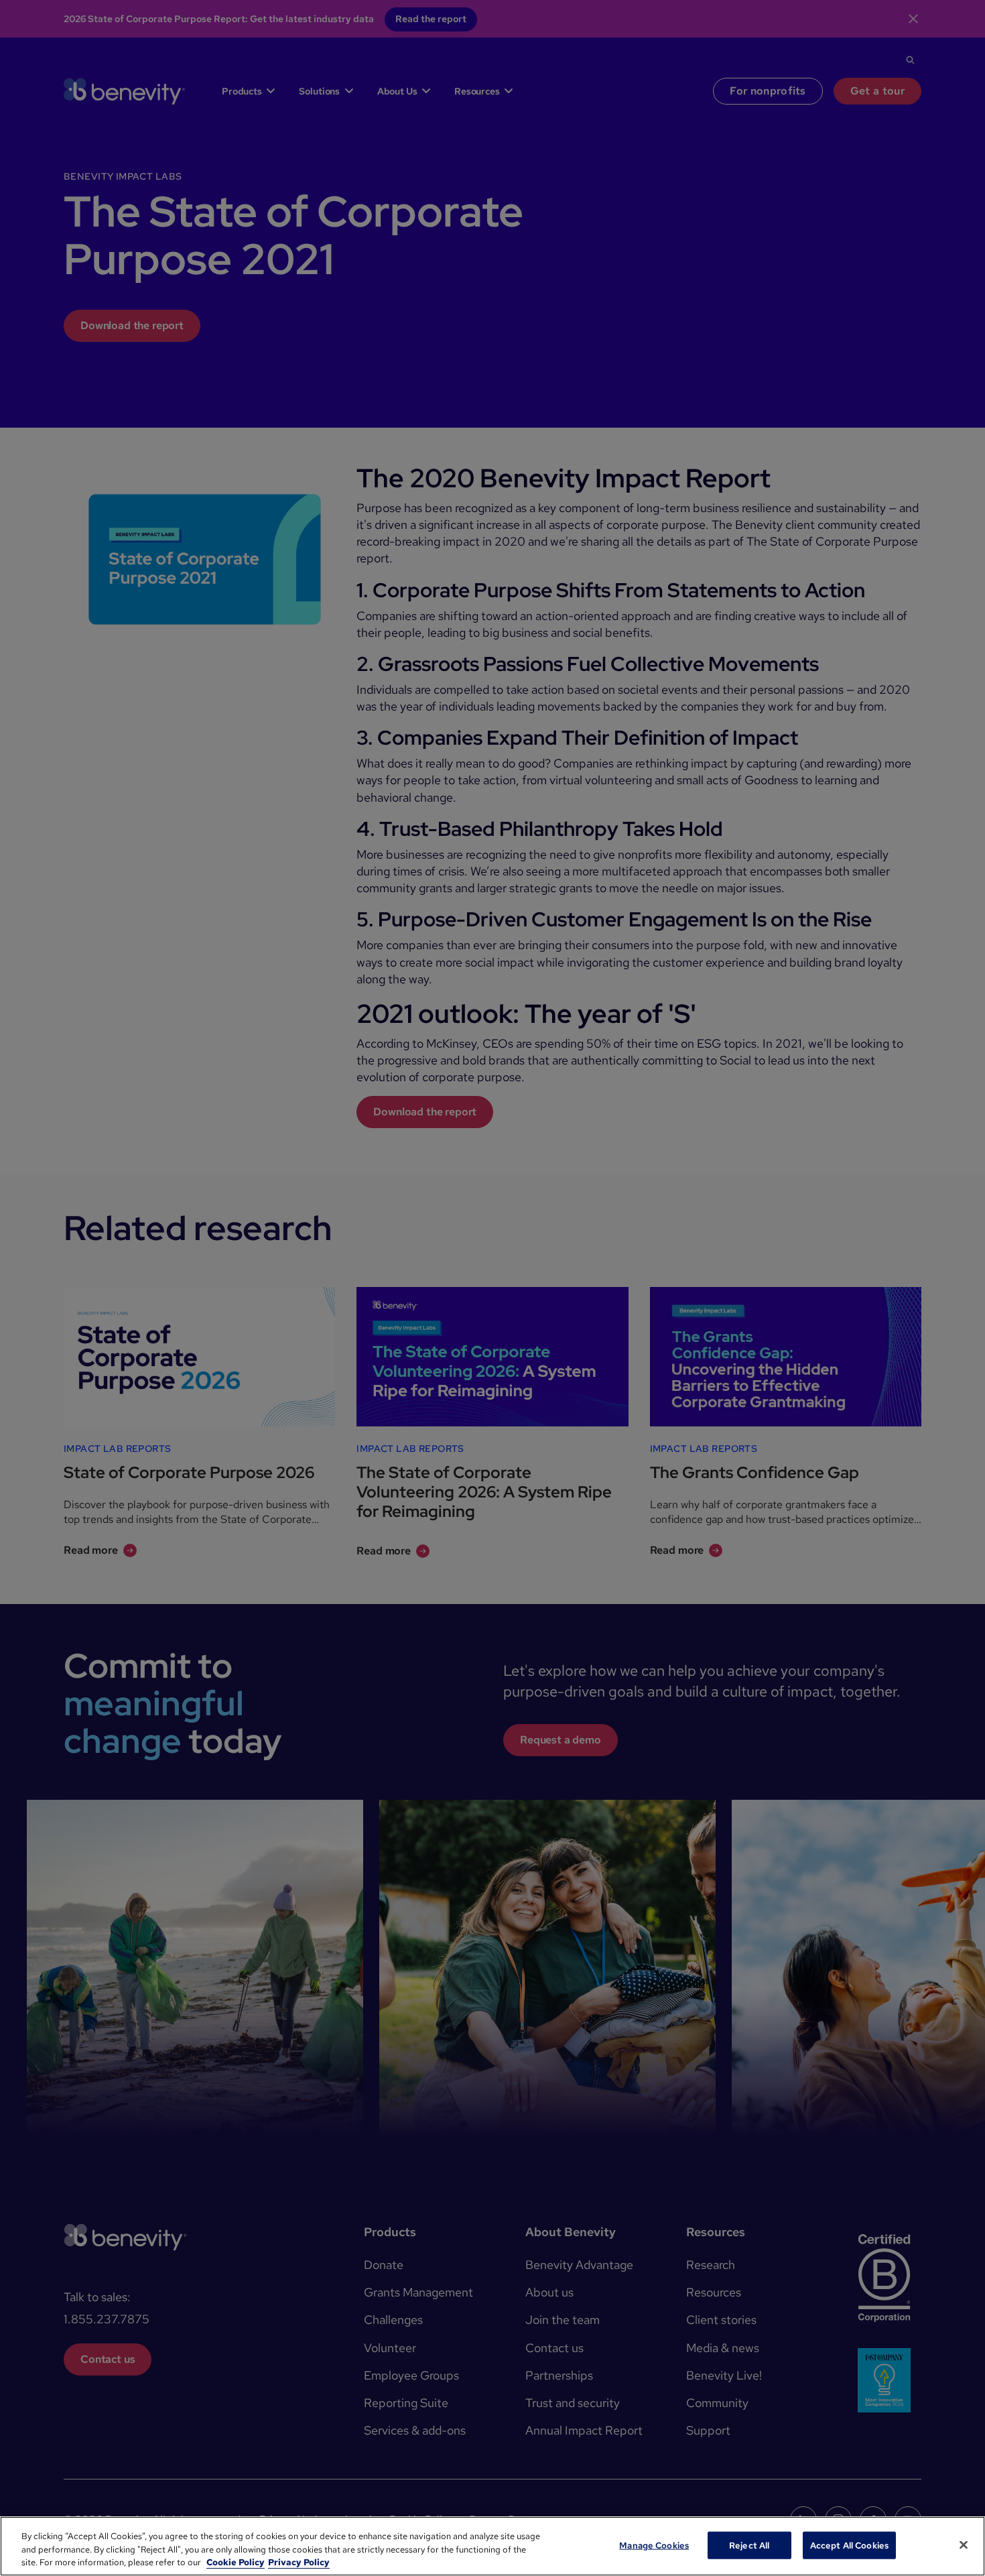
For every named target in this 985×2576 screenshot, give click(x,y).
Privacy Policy (299, 2562)
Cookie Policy (236, 2562)
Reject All (749, 2545)
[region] (492, 2546)
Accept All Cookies (849, 2545)
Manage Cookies (654, 2545)
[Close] (964, 2544)
